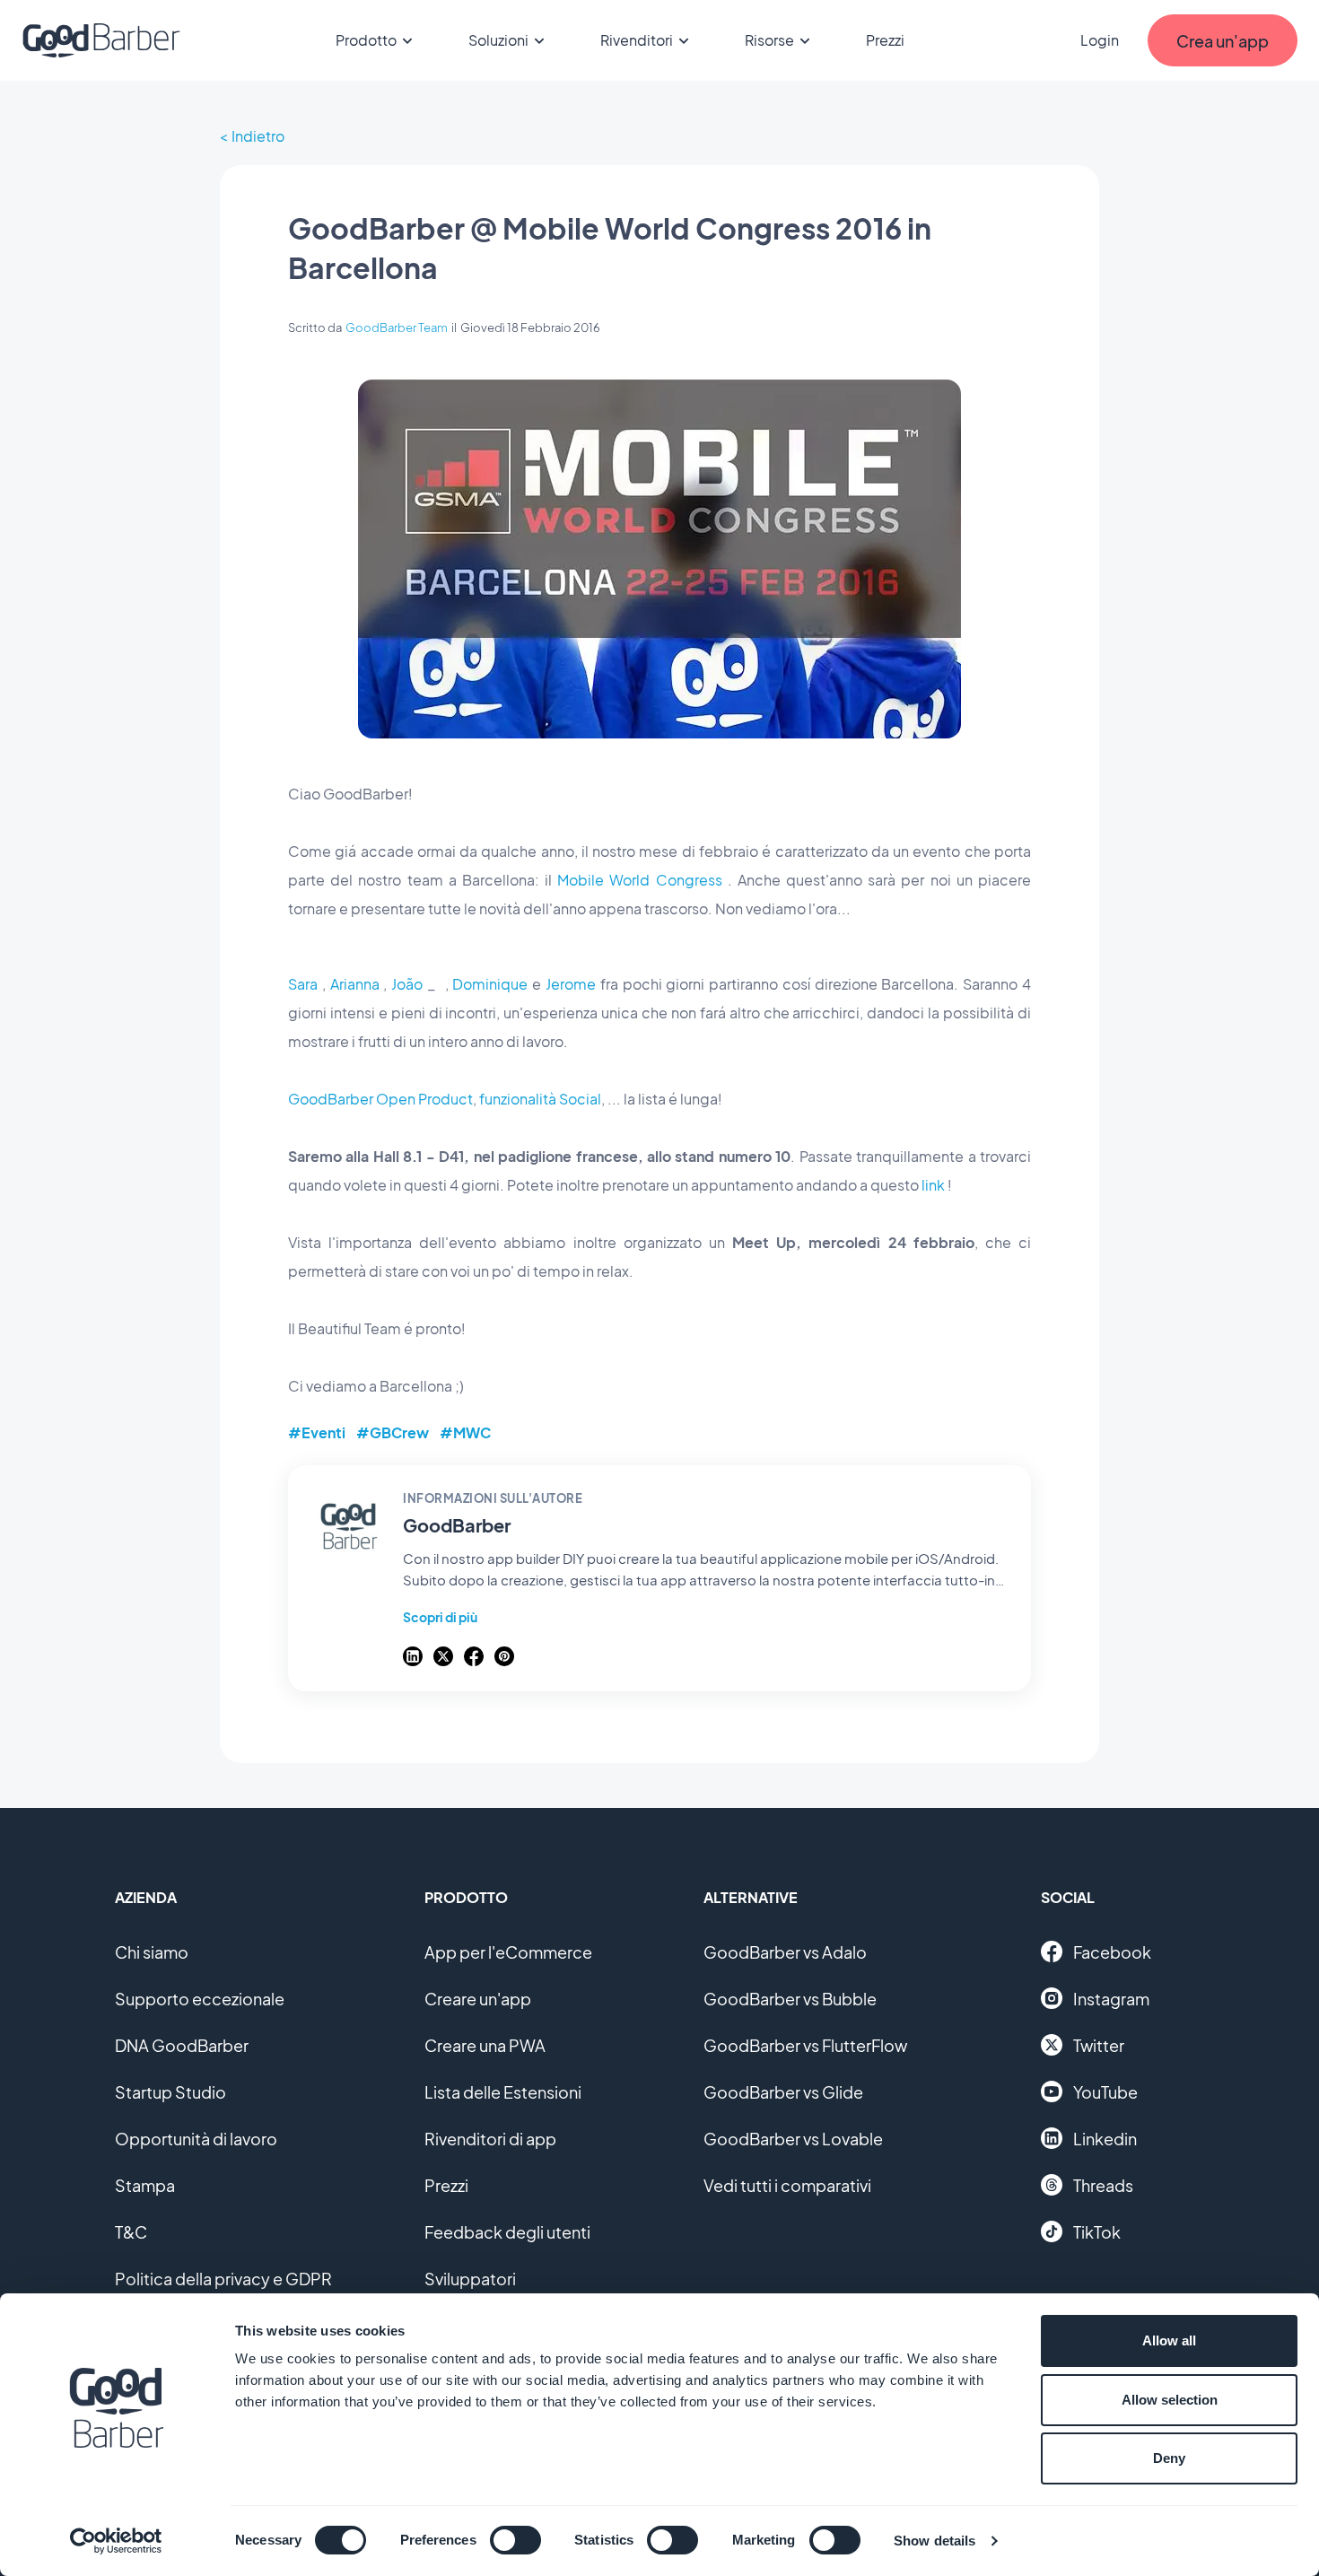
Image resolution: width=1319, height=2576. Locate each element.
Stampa (145, 2185)
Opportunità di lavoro (196, 2139)
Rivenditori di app (490, 2139)
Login (1100, 40)
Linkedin (1105, 2139)
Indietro (258, 136)
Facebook (1112, 1952)
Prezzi (885, 40)
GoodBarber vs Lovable (793, 2139)
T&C (131, 2232)
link (933, 1185)
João (407, 984)
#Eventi (317, 1432)
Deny (1169, 2458)
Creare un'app (478, 1999)
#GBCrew (393, 1432)
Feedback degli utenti (507, 2232)
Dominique (490, 984)
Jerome (571, 984)
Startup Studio (170, 2092)
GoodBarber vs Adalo (785, 1952)
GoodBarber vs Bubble (790, 1999)
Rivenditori (637, 40)
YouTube (1105, 2092)
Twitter (1099, 2045)
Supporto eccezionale (200, 1999)
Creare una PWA (485, 2045)
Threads (1103, 2185)
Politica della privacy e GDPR (223, 2279)
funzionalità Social (540, 1099)
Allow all (1169, 2340)
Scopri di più (440, 1617)
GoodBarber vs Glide (783, 2092)
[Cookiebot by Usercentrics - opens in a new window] (116, 2541)
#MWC (465, 1432)
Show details (935, 2541)
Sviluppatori (470, 2279)
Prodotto (366, 40)
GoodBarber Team (397, 327)
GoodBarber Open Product (380, 1099)
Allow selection (1170, 2400)
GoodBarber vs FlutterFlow (805, 2045)
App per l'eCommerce (508, 1952)
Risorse (769, 40)
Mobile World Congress (639, 880)
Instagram (1111, 1999)
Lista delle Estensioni (503, 2092)
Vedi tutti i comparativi (787, 2185)
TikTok (1097, 2232)
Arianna (355, 984)
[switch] (515, 2540)
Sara (303, 984)
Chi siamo (152, 1952)
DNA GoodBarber (182, 2045)
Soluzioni (498, 40)
